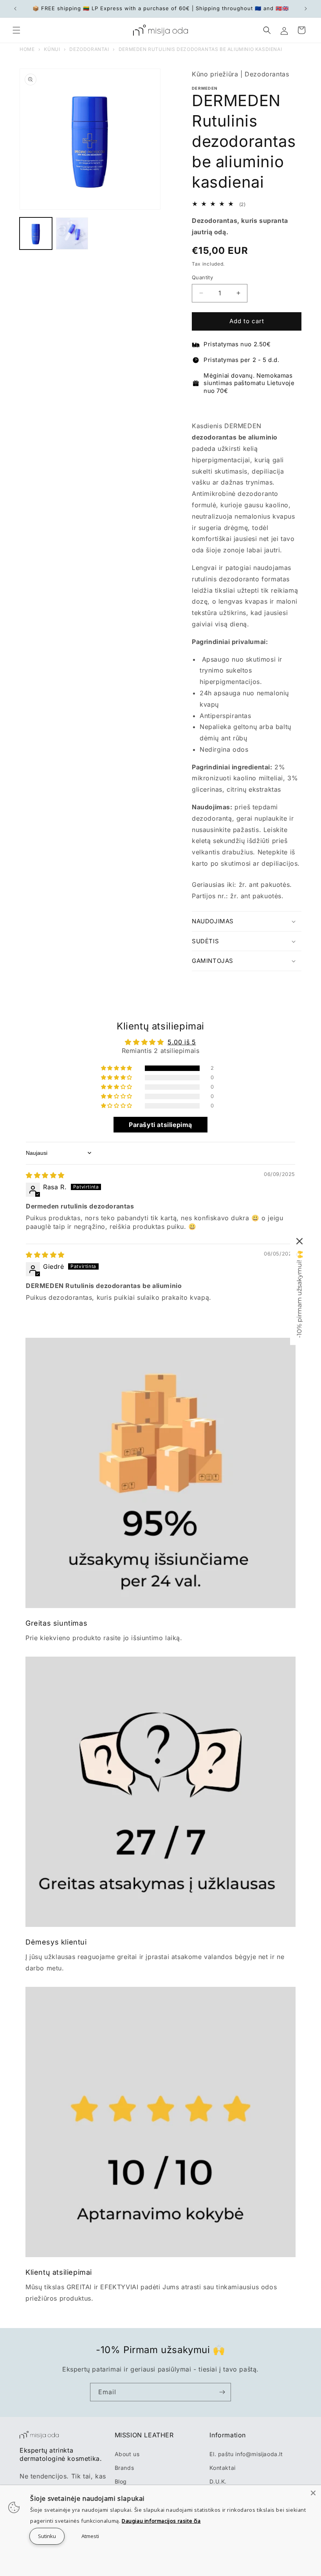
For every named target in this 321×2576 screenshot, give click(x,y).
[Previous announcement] (15, 9)
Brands (124, 2468)
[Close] (313, 2493)
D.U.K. (218, 2481)
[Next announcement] (306, 9)
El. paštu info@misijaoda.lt (246, 2454)
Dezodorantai (89, 49)
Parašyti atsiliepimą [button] (160, 1125)
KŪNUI (52, 49)
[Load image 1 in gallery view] (36, 234)
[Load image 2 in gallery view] (72, 234)
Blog (121, 2481)
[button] (16, 30)
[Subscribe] (222, 2392)
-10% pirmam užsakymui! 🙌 (299, 1294)
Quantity (202, 277)
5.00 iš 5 (182, 1042)
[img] (45, 1175)
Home (27, 49)
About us (127, 2454)
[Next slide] (295, 408)
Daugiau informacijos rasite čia (161, 2521)
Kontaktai (222, 2468)
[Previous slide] (199, 408)
